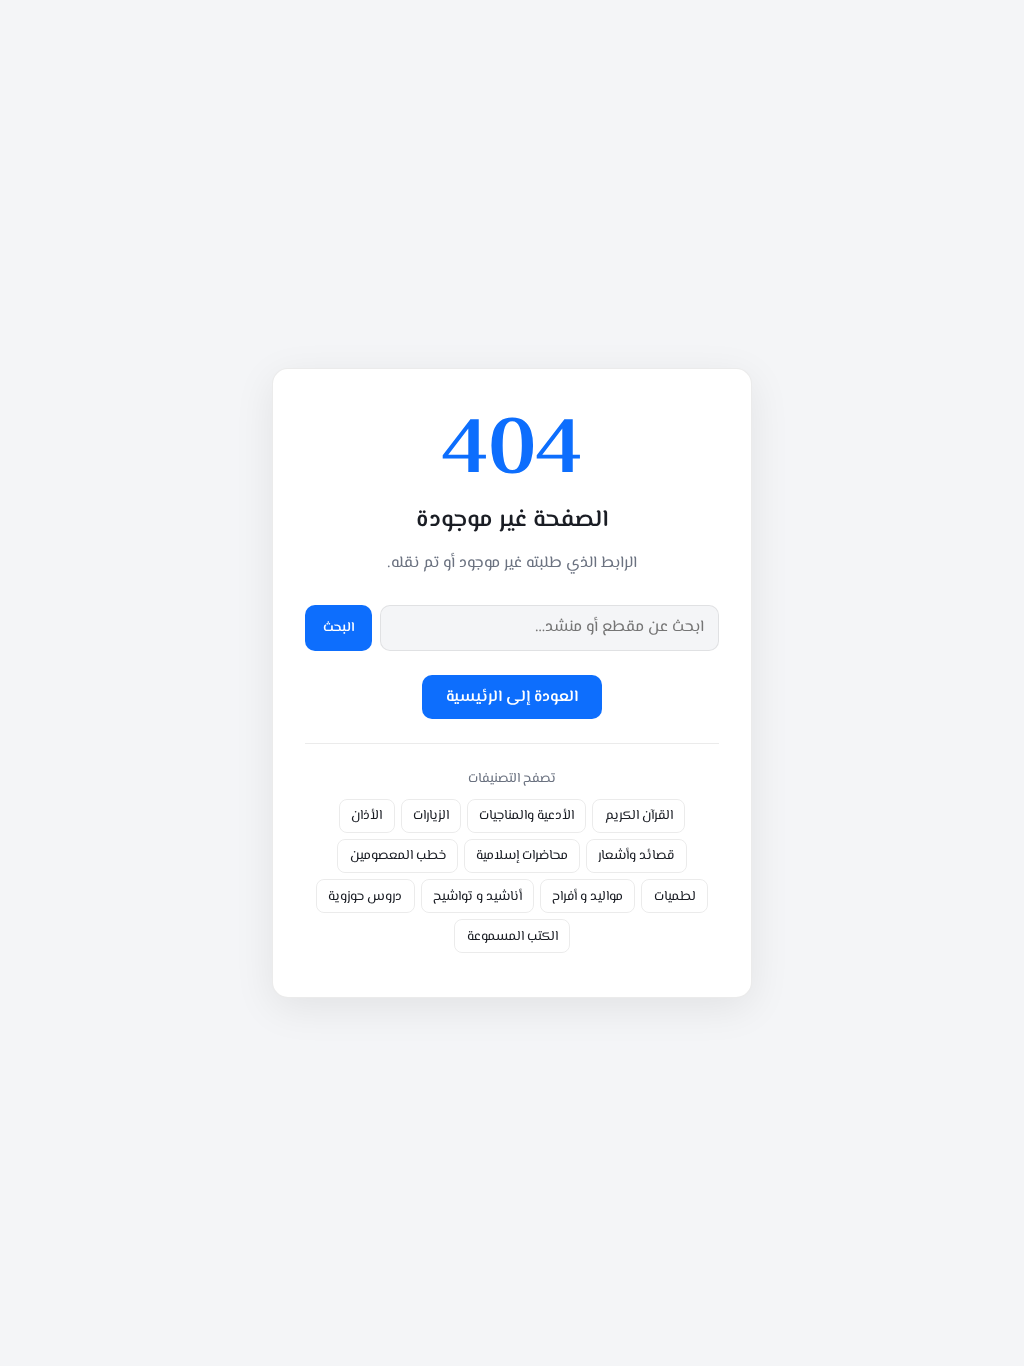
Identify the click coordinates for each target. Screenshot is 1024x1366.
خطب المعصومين (398, 855)
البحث (339, 627)
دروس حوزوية (365, 896)
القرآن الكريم (639, 815)
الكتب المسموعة (512, 936)
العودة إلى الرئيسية (512, 697)
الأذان (366, 815)
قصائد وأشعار (636, 855)
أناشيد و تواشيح (477, 896)
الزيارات (431, 815)
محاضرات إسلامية (522, 855)
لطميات (675, 896)
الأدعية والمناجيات (526, 815)
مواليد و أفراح (587, 896)
